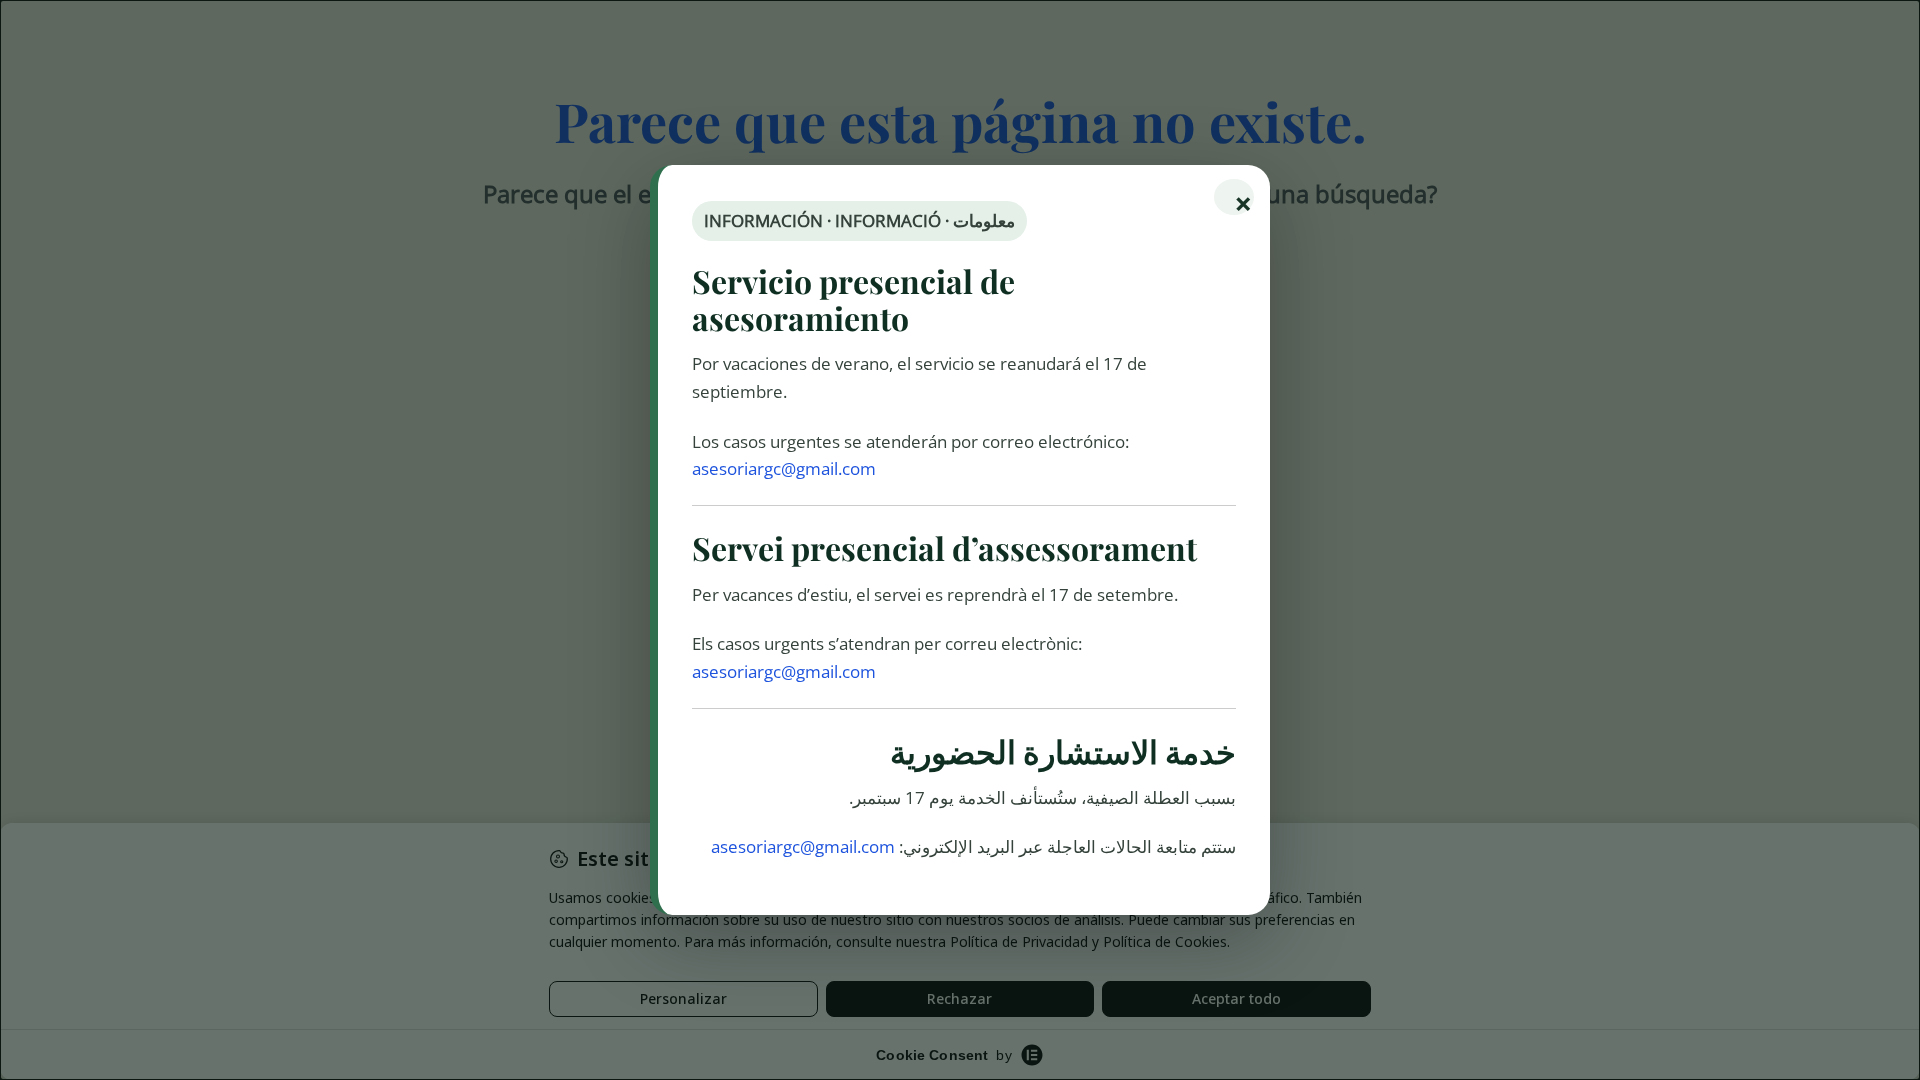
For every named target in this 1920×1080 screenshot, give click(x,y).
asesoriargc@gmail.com (784, 468)
